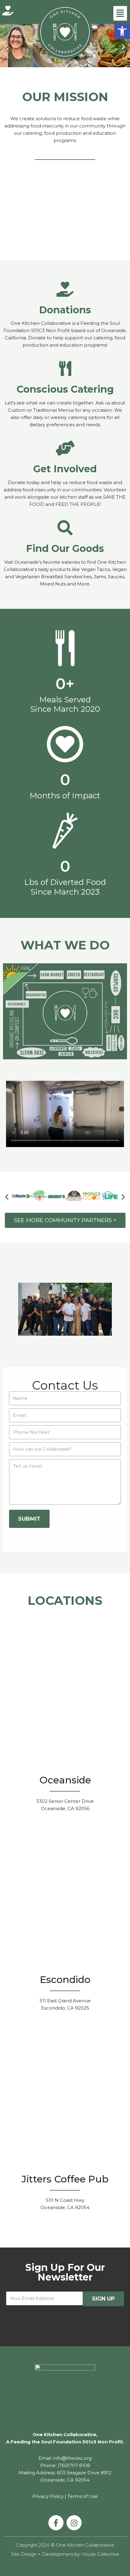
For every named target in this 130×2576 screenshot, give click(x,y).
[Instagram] (74, 2523)
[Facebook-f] (56, 2523)
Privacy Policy (48, 2496)
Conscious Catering (65, 389)
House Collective (100, 2554)
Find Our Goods (65, 548)
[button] (122, 31)
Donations (65, 310)
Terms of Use (83, 2496)
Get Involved (65, 469)
